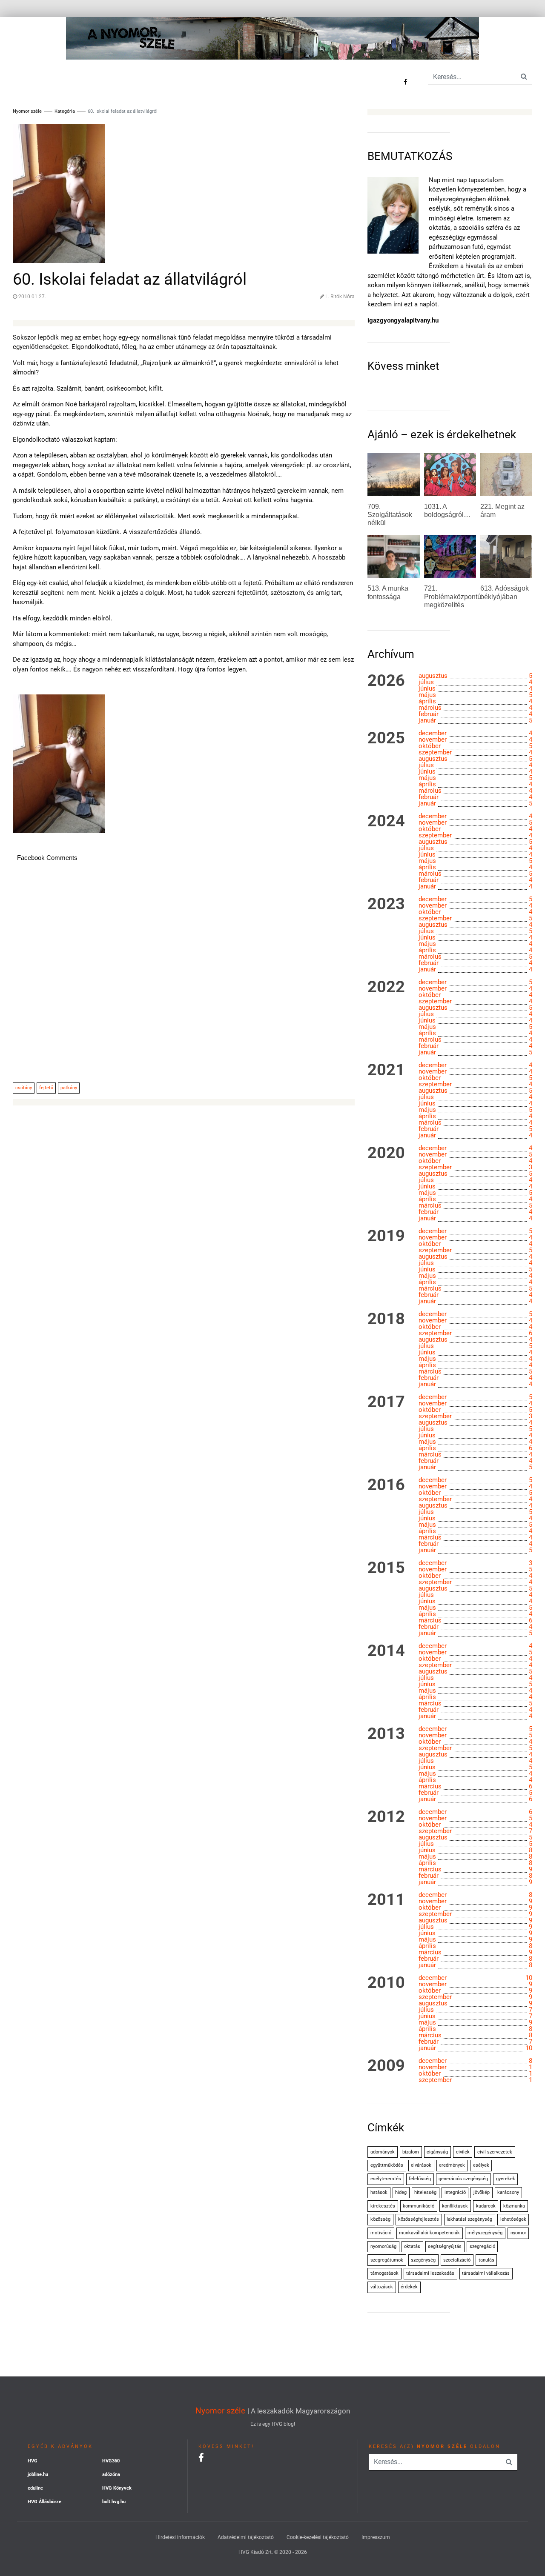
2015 (386, 1568)
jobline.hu (38, 2475)
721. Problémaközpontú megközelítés (453, 596)
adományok (383, 2152)
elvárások (421, 2165)
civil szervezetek (495, 2152)
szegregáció (482, 2246)
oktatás (412, 2246)
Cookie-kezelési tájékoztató (318, 2537)
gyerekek (506, 2179)
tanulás (486, 2260)
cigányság (437, 2152)
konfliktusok (455, 2206)
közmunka (514, 2206)
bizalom (411, 2152)
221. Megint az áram (502, 511)
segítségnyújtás (445, 2246)
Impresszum (376, 2537)
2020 (386, 1153)
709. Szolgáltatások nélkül (390, 515)
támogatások (384, 2273)
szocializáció (457, 2260)
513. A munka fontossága (388, 592)
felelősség (420, 2179)
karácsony (508, 2192)
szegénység (423, 2260)
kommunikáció (419, 2206)
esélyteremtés (386, 2179)
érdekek (409, 2287)
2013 (386, 1734)
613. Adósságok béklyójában (505, 592)
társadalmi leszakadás (430, 2273)
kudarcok (486, 2206)
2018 (386, 1319)
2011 (386, 1900)
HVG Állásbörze (44, 2502)
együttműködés (387, 2165)
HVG (33, 2461)
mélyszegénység (485, 2233)
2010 (386, 1983)
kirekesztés (383, 2206)
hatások (379, 2192)
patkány (69, 1088)
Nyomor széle (220, 2411)
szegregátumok (387, 2260)
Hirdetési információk (180, 2537)
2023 (386, 904)
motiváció (381, 2233)
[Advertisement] (184, 977)
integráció (455, 2192)
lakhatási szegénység (469, 2219)
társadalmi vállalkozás (486, 2273)
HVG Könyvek (117, 2488)
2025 (386, 738)
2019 (386, 1236)
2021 (386, 1070)
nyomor (518, 2233)
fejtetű (46, 1088)
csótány (24, 1088)
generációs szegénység (463, 2179)
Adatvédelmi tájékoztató (246, 2537)
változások (382, 2287)
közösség (380, 2219)
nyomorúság (383, 2246)
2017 (386, 1402)
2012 (386, 1817)
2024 (386, 821)
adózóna (111, 2475)
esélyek (481, 2165)
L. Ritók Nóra (340, 297)
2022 (386, 987)
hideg (401, 2192)
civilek (463, 2152)
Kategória (65, 111)
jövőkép (482, 2192)
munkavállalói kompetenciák (429, 2233)
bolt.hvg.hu (114, 2502)
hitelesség (425, 2192)
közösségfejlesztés (419, 2219)
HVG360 (111, 2461)
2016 (386, 1485)
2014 (386, 1651)
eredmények (452, 2165)
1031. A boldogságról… (447, 511)
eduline (35, 2488)
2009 (386, 2066)
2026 (386, 681)
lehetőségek (513, 2219)
